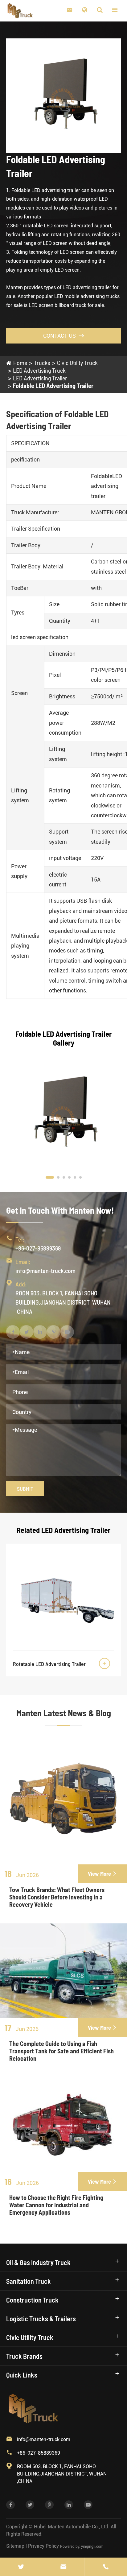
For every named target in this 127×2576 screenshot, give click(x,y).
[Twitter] (21, 2567)
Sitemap (15, 2546)
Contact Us (63, 336)
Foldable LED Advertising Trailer (53, 386)
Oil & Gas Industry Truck (38, 2262)
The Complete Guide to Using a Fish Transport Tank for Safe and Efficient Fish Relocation (61, 2051)
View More (102, 1874)
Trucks (42, 363)
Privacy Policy (43, 2546)
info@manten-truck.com (45, 1270)
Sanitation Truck (29, 2281)
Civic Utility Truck (77, 363)
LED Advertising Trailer (40, 378)
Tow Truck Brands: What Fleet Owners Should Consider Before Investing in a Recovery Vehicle (57, 1897)
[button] (50, 1177)
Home (20, 363)
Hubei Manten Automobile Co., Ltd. (72, 2527)
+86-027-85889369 (38, 1248)
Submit (25, 1489)
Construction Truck (32, 2300)
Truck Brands (24, 2356)
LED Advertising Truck (39, 370)
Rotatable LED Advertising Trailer (49, 1664)
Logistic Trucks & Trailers (41, 2319)
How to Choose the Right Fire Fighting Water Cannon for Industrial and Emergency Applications (56, 2205)
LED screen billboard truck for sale (66, 305)
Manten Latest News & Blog (64, 1713)
